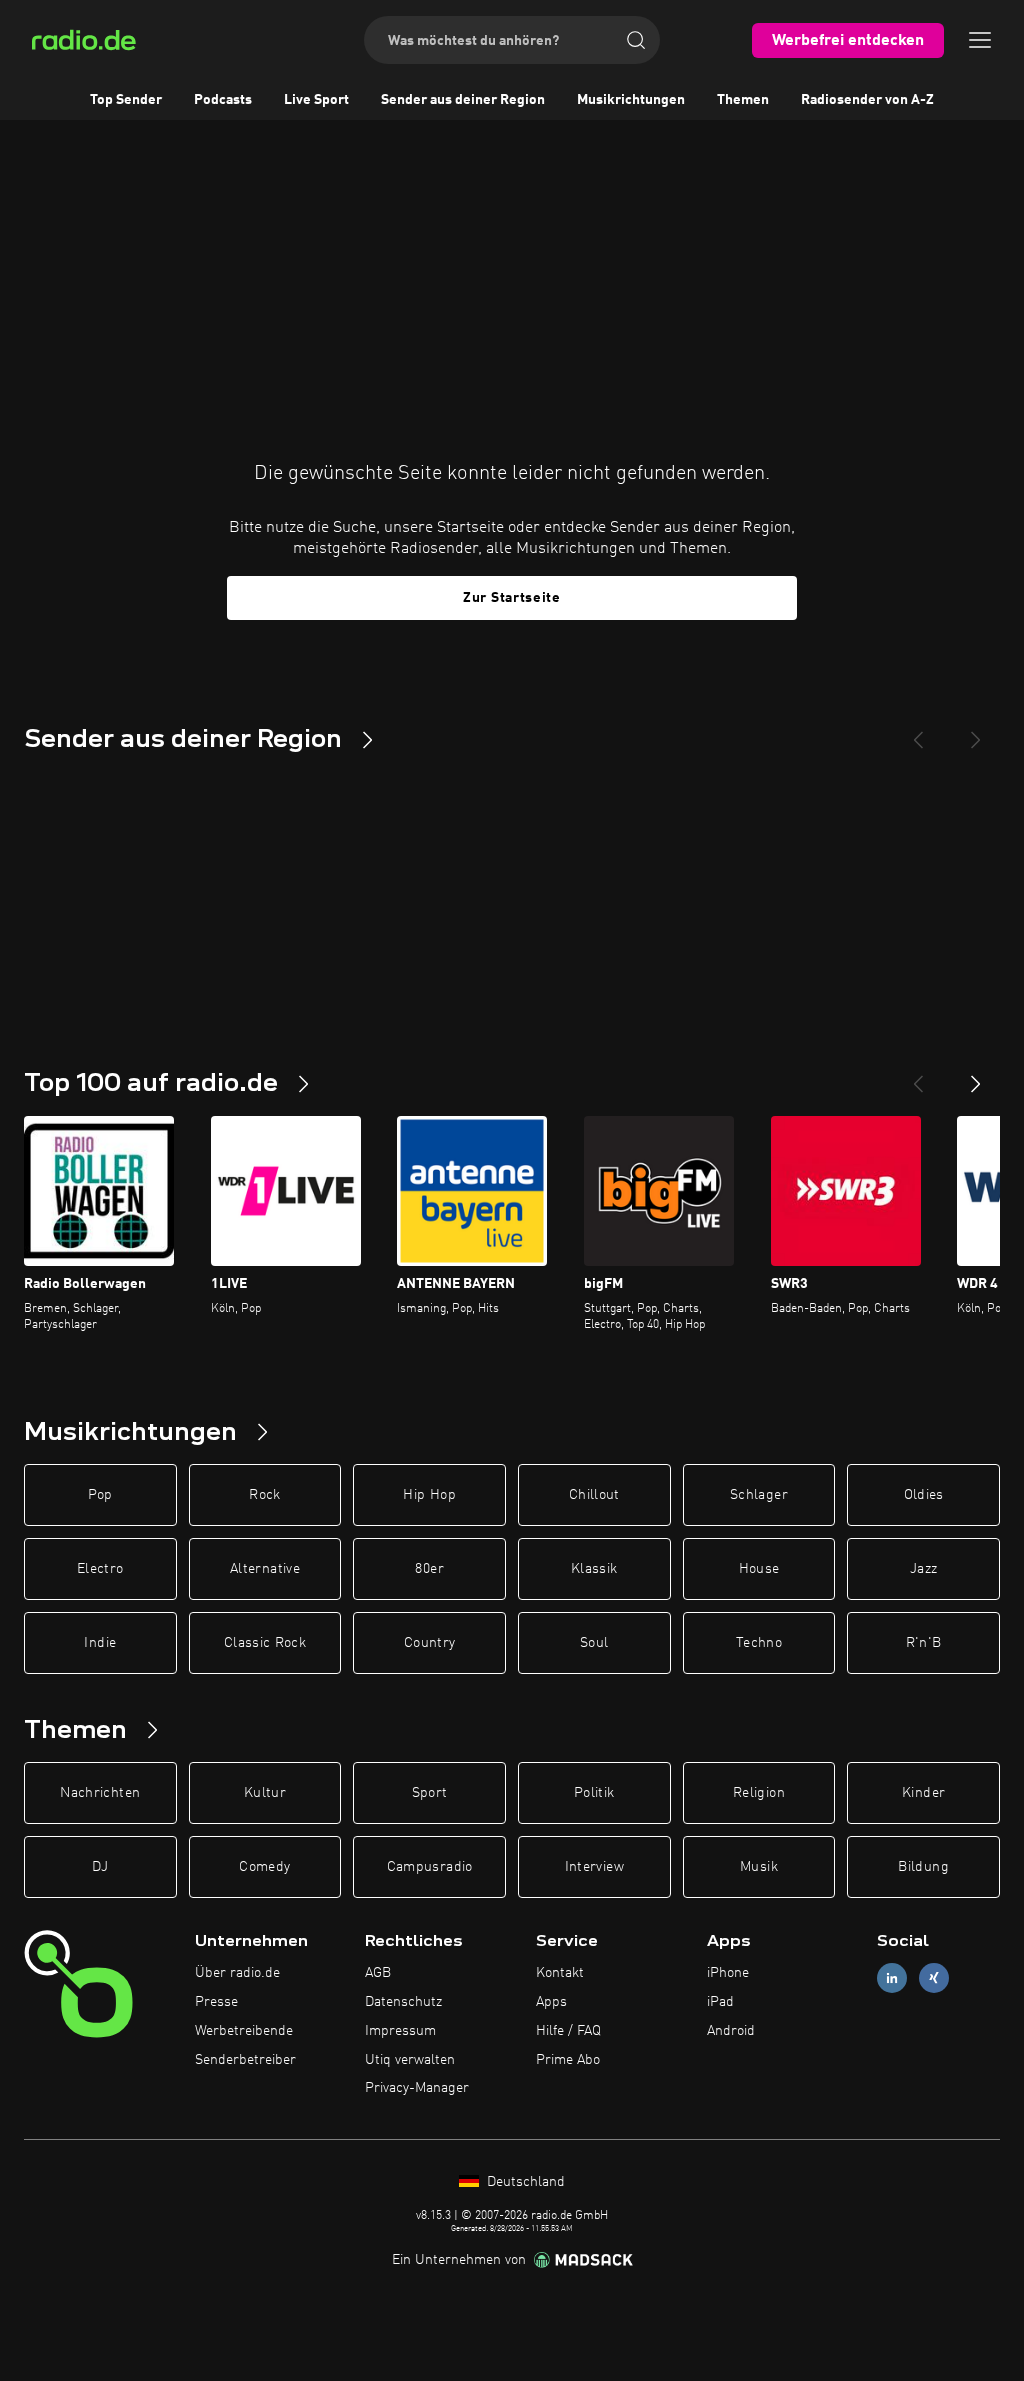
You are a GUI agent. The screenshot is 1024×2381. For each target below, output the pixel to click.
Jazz (923, 1569)
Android (731, 2031)
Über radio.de (237, 1973)
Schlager (759, 1495)
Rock (264, 1495)
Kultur (265, 1793)
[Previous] (918, 732)
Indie (100, 1643)
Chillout (594, 1495)
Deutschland (524, 2182)
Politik (594, 1793)
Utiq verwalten (410, 2060)
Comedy (264, 1867)
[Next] (976, 732)
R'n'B (924, 1643)
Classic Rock (265, 1643)
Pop (100, 1495)
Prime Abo (568, 2060)
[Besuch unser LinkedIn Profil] (892, 1978)
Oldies (924, 1495)
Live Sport (316, 100)
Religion (759, 1793)
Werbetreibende (244, 2031)
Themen (743, 100)
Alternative (265, 1569)
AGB (378, 1973)
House (759, 1569)
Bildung (923, 1867)
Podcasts (223, 100)
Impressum (400, 2031)
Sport (430, 1793)
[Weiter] (976, 1076)
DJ (100, 1867)
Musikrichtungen (631, 100)
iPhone (728, 1973)
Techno (759, 1643)
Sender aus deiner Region (463, 100)
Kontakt (560, 1973)
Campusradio (430, 1867)
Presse (216, 2002)
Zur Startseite (512, 598)
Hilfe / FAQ (568, 2031)
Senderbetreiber (245, 2060)
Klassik (594, 1569)
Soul (594, 1643)
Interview (594, 1867)
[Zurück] (918, 1076)
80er (429, 1569)
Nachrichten (100, 1793)
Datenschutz (403, 2002)
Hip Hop (429, 1495)
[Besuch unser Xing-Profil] (934, 1978)
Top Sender (126, 100)
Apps (551, 2002)
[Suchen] (636, 40)
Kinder (923, 1793)
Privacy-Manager (417, 2088)
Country (429, 1643)
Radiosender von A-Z (867, 100)
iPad (720, 2002)
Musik (759, 1867)
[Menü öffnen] (980, 40)
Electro (100, 1569)
